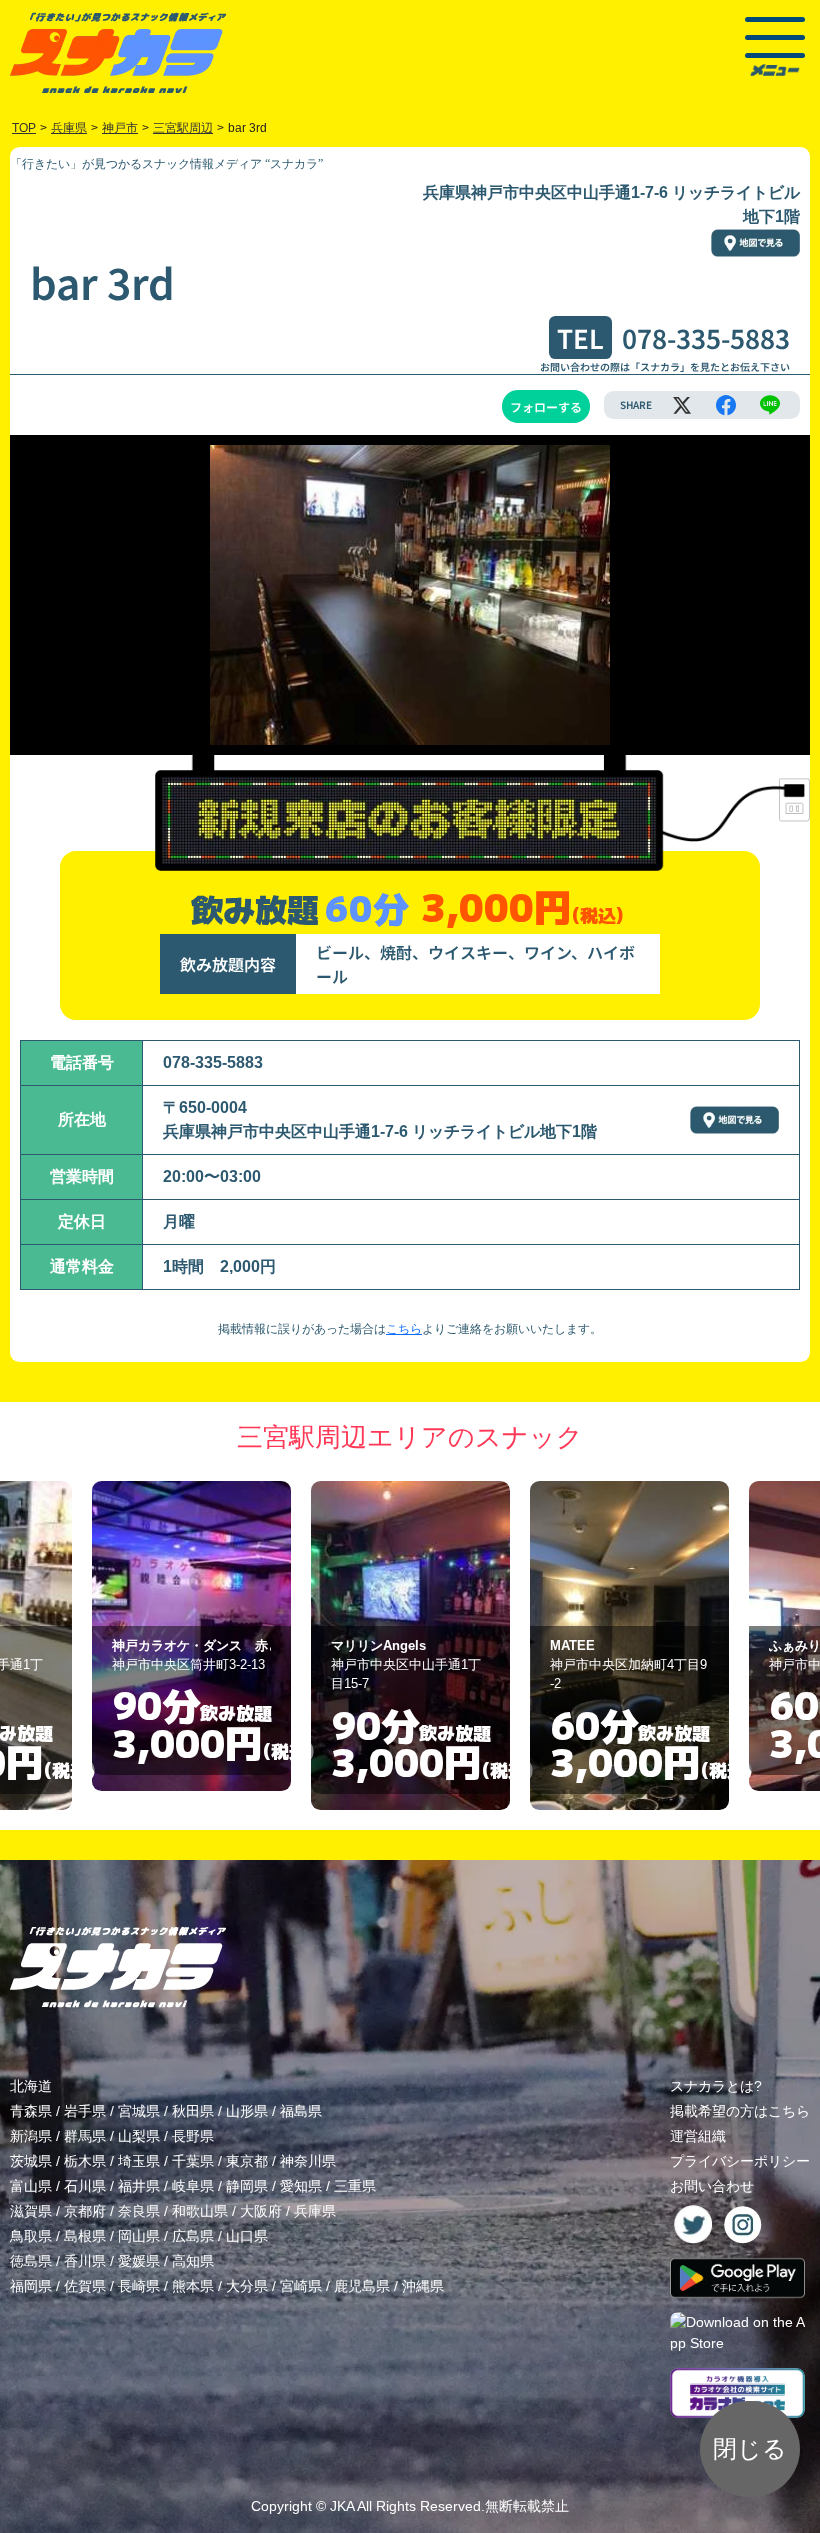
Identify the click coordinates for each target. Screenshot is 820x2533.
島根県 (85, 2236)
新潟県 (31, 2136)
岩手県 (85, 2111)
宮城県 (139, 2111)
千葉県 (193, 2161)
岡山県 (139, 2236)
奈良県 (139, 2211)
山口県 (247, 2236)
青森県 (31, 2111)
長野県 (193, 2136)
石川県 (85, 2186)
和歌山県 (200, 2211)
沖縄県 (423, 2286)
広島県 (193, 2236)
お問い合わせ (712, 2186)
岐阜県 (193, 2186)
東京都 (247, 2161)
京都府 (85, 2211)
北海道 (31, 2086)
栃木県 (85, 2161)
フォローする (546, 406)
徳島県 (31, 2261)
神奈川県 (308, 2161)
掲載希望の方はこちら (740, 2111)
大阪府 (261, 2211)
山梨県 (139, 2136)
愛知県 (301, 2186)
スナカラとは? (716, 2086)
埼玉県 (139, 2161)
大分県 (247, 2286)
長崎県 (139, 2286)
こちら (404, 1329)
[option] (191, 1645)
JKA (342, 2506)
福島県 (301, 2111)
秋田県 (193, 2111)
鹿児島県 (362, 2286)
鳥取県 (31, 2236)
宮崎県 (301, 2286)
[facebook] (726, 405)
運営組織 (698, 2136)
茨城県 (31, 2161)
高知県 (193, 2261)
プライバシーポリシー (740, 2161)
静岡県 (247, 2186)
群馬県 (85, 2136)
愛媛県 (139, 2261)
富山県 (31, 2186)
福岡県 (31, 2286)
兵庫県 (315, 2211)
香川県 (85, 2261)
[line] (770, 405)
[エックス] (682, 405)
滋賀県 (31, 2211)
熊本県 (193, 2286)
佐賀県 (85, 2286)
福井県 (139, 2186)
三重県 (355, 2186)
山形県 (247, 2111)
